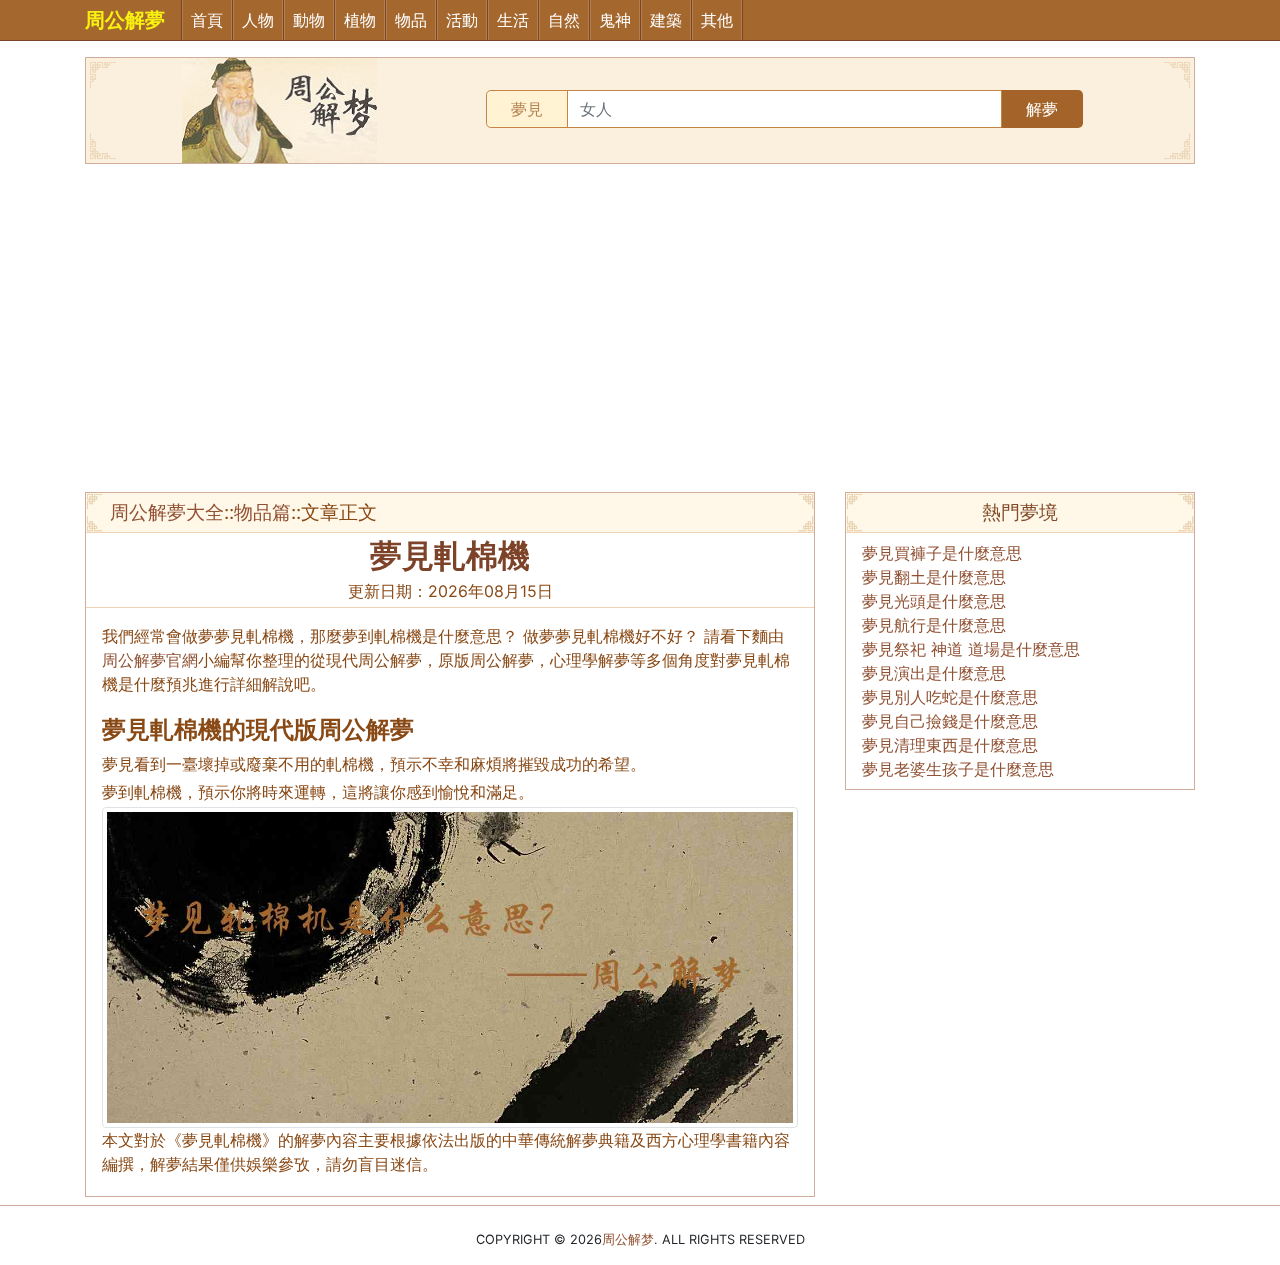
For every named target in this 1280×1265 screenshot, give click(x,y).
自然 (564, 20)
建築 (666, 20)
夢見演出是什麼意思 (934, 673)
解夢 (1042, 109)
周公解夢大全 (167, 512)
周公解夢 (125, 20)
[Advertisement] (640, 328)
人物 (258, 20)
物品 (411, 20)
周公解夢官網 (150, 660)
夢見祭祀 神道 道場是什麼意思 (971, 649)
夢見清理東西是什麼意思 (950, 745)
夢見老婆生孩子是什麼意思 (958, 769)
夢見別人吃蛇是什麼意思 (950, 697)
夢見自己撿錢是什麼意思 (950, 721)
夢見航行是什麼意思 (934, 625)
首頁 (207, 20)
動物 (309, 20)
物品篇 (262, 512)
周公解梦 (628, 1239)
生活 (513, 20)
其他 (717, 20)
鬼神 (615, 20)
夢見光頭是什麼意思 (934, 601)
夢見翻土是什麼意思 (934, 577)
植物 (360, 20)
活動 (462, 20)
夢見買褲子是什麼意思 (942, 553)
